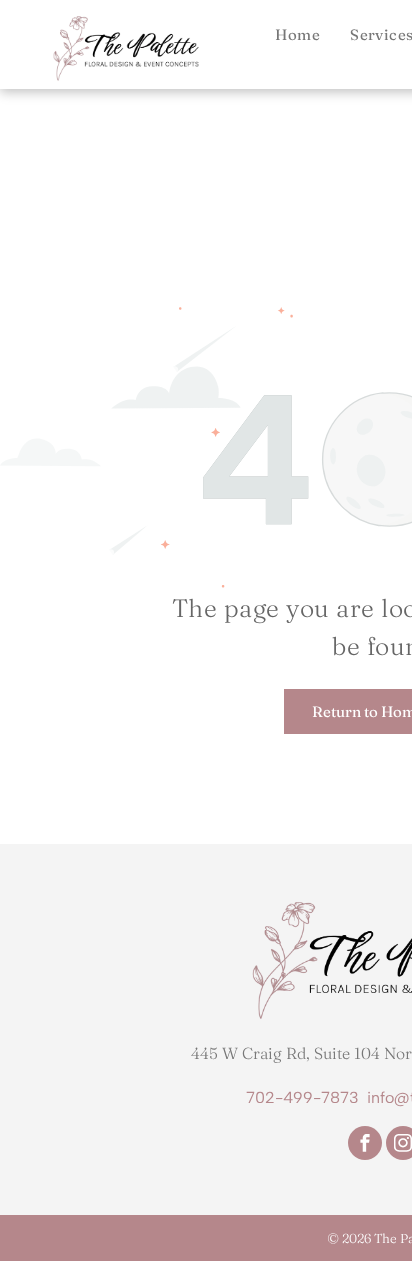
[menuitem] (297, 34)
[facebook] (365, 1145)
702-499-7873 (302, 1097)
